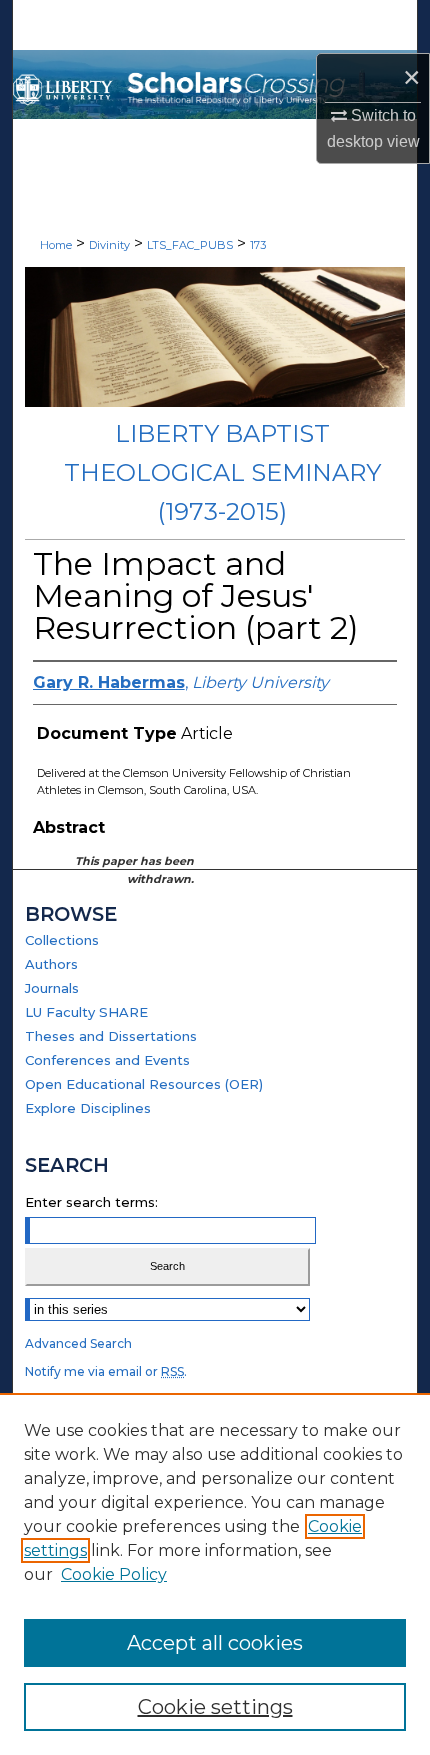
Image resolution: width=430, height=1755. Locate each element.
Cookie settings (215, 1707)
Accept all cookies (215, 1643)
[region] (215, 1574)
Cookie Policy (114, 1574)
